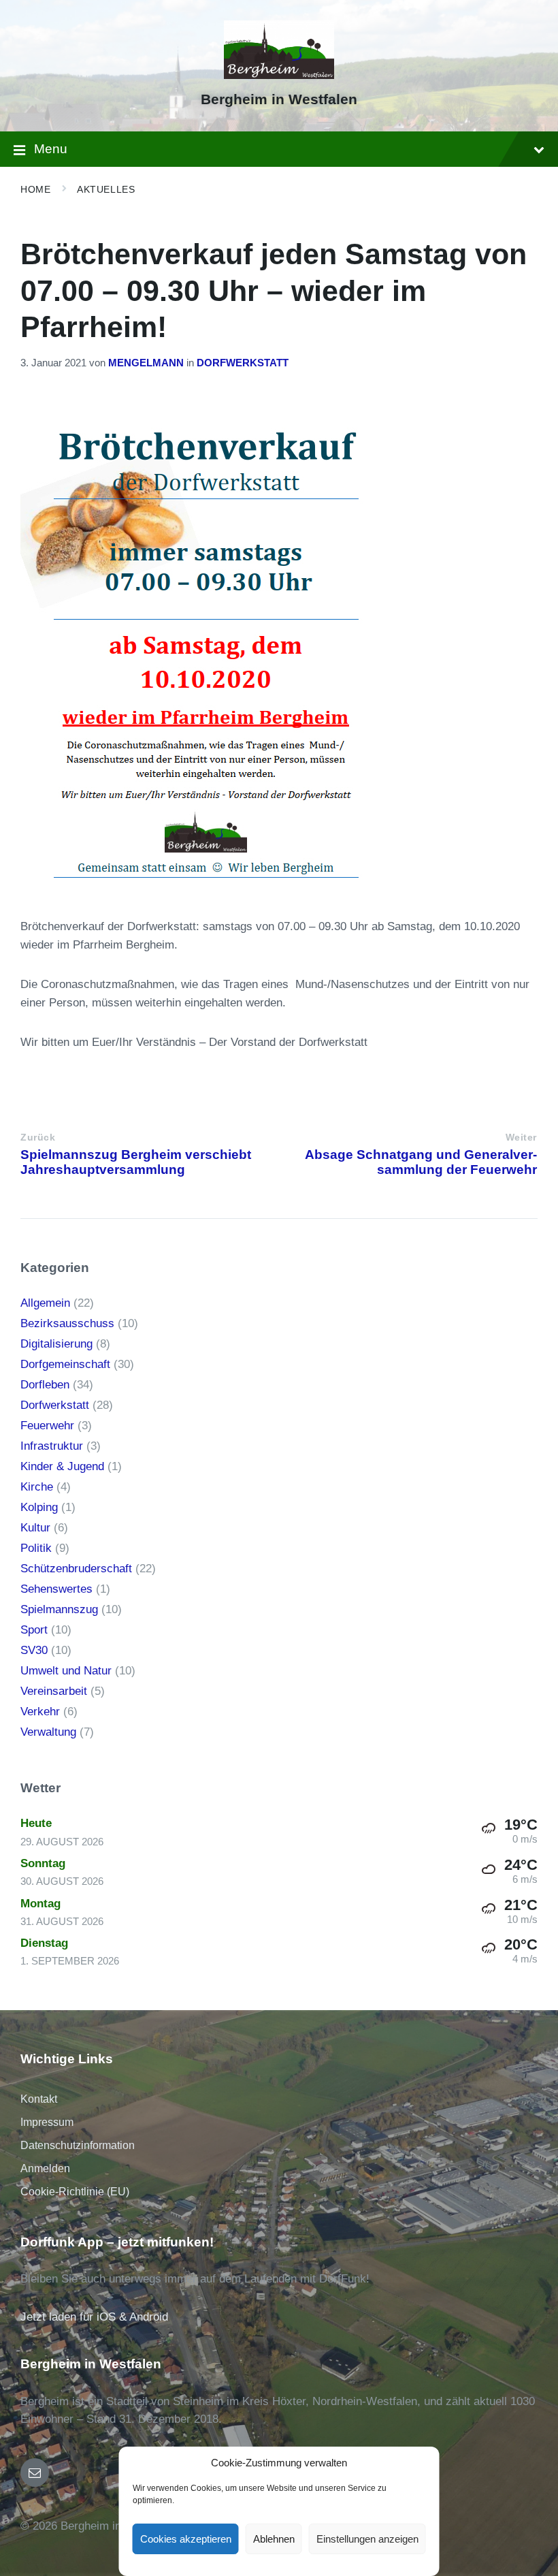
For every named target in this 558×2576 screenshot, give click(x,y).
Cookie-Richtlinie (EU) (75, 2192)
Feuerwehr (47, 1426)
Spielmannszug (59, 1609)
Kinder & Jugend (62, 1466)
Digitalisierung (56, 1344)
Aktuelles (106, 189)
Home (35, 189)
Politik (36, 1548)
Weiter (521, 1138)
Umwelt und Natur (66, 1671)
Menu (51, 149)
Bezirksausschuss (67, 1323)
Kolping (39, 1507)
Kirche (37, 1487)
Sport (34, 1630)
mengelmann (146, 363)
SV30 (34, 1650)
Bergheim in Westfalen (279, 99)
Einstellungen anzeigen (367, 2539)
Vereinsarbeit (54, 1691)
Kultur (35, 1528)
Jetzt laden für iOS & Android (94, 2317)
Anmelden (45, 2168)
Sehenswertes (56, 1589)
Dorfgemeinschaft (65, 1364)
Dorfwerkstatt (243, 363)
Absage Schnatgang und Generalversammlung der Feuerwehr (421, 1162)
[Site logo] (279, 75)
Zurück (38, 1138)
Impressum (47, 2122)
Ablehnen (274, 2539)
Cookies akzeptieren (186, 2539)
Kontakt (39, 2099)
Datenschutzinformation (78, 2145)
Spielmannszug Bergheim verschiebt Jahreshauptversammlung (136, 1162)
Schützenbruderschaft (76, 1569)
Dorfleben (45, 1385)
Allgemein (45, 1303)
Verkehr (40, 1712)
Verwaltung (48, 1732)
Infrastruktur (52, 1446)
